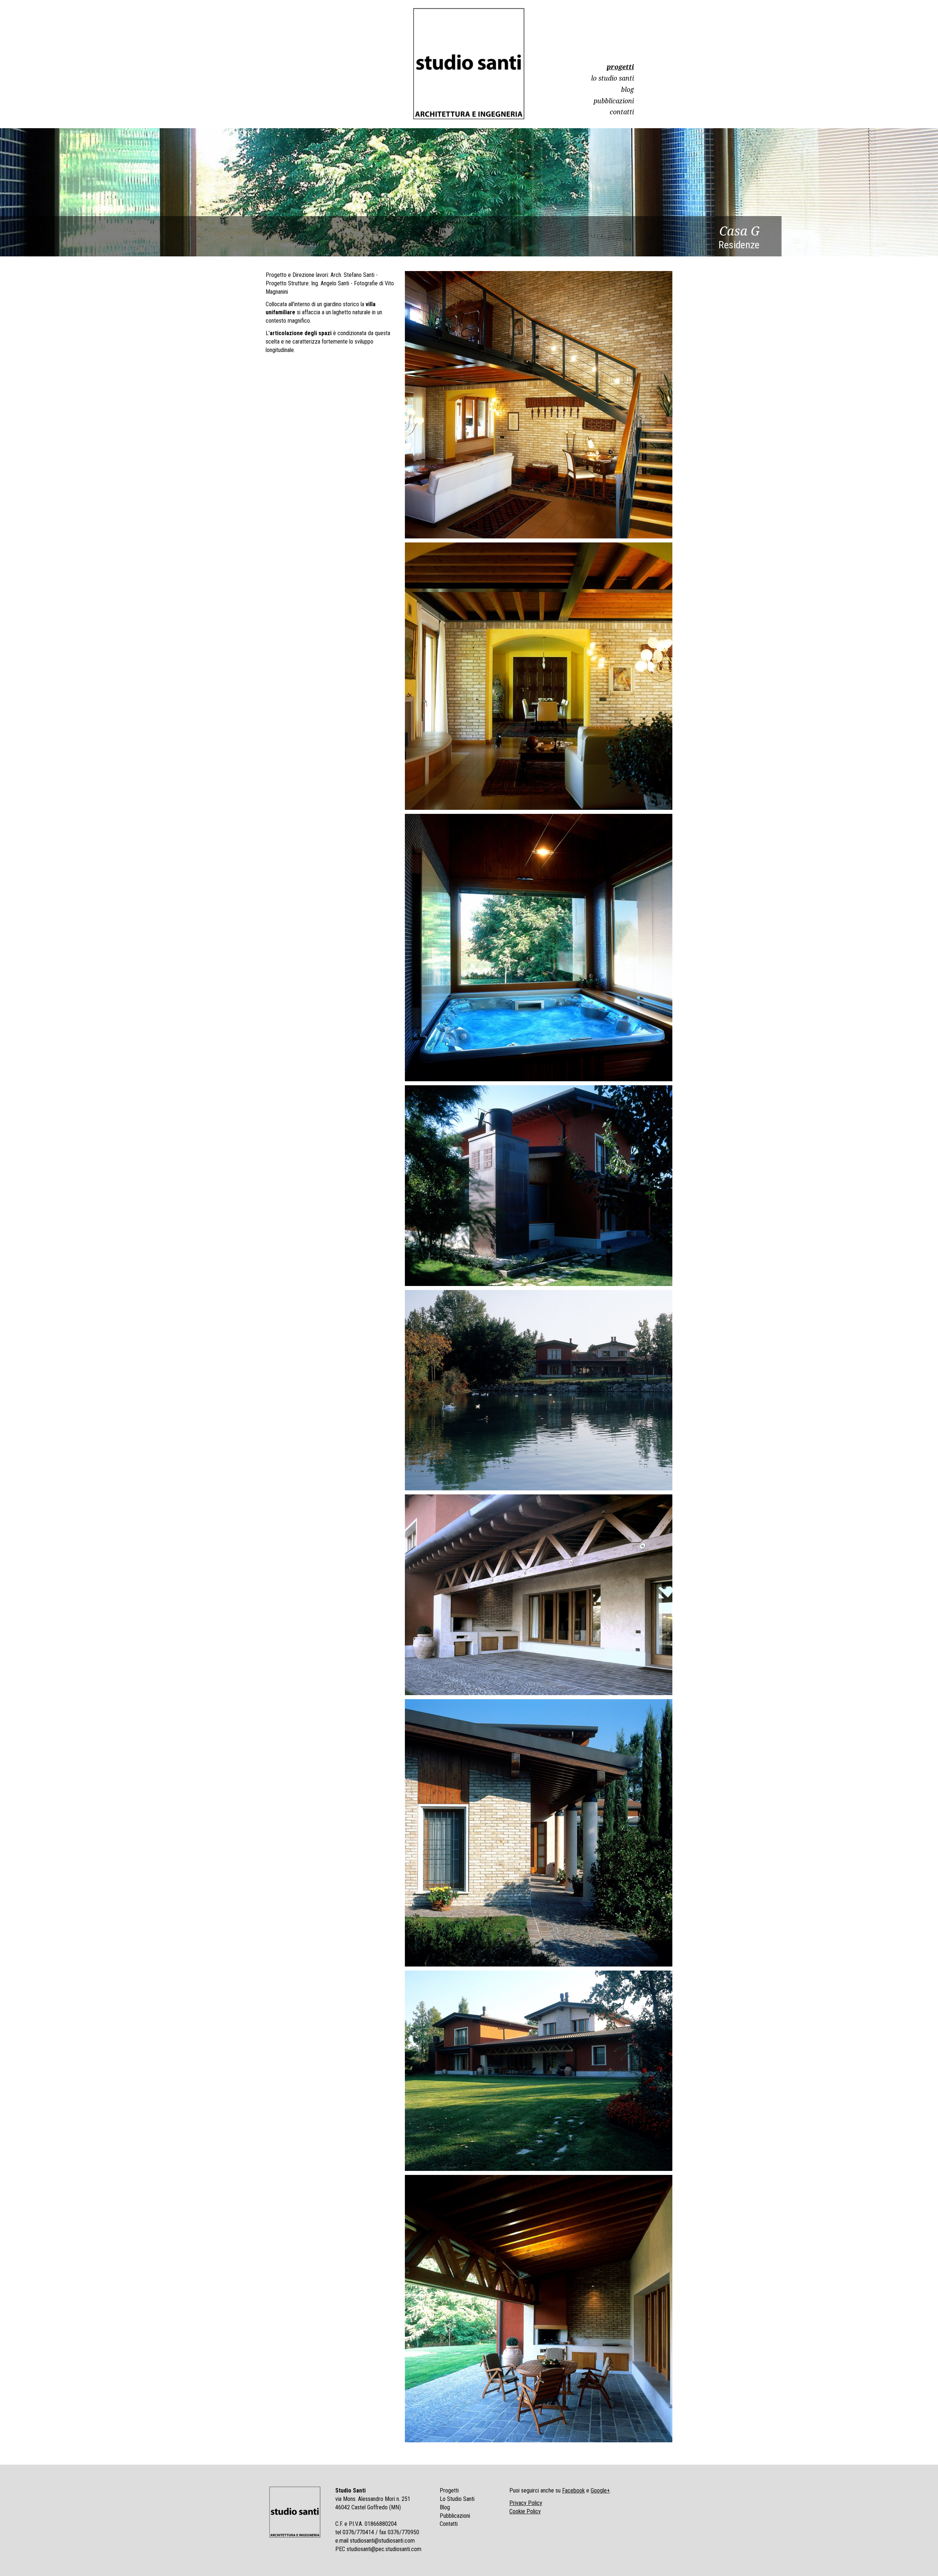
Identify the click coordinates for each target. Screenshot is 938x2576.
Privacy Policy (526, 2503)
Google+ (600, 2490)
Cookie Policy (525, 2511)
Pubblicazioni (614, 101)
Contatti (622, 112)
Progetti (620, 67)
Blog (627, 89)
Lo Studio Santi (612, 78)
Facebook (573, 2490)
